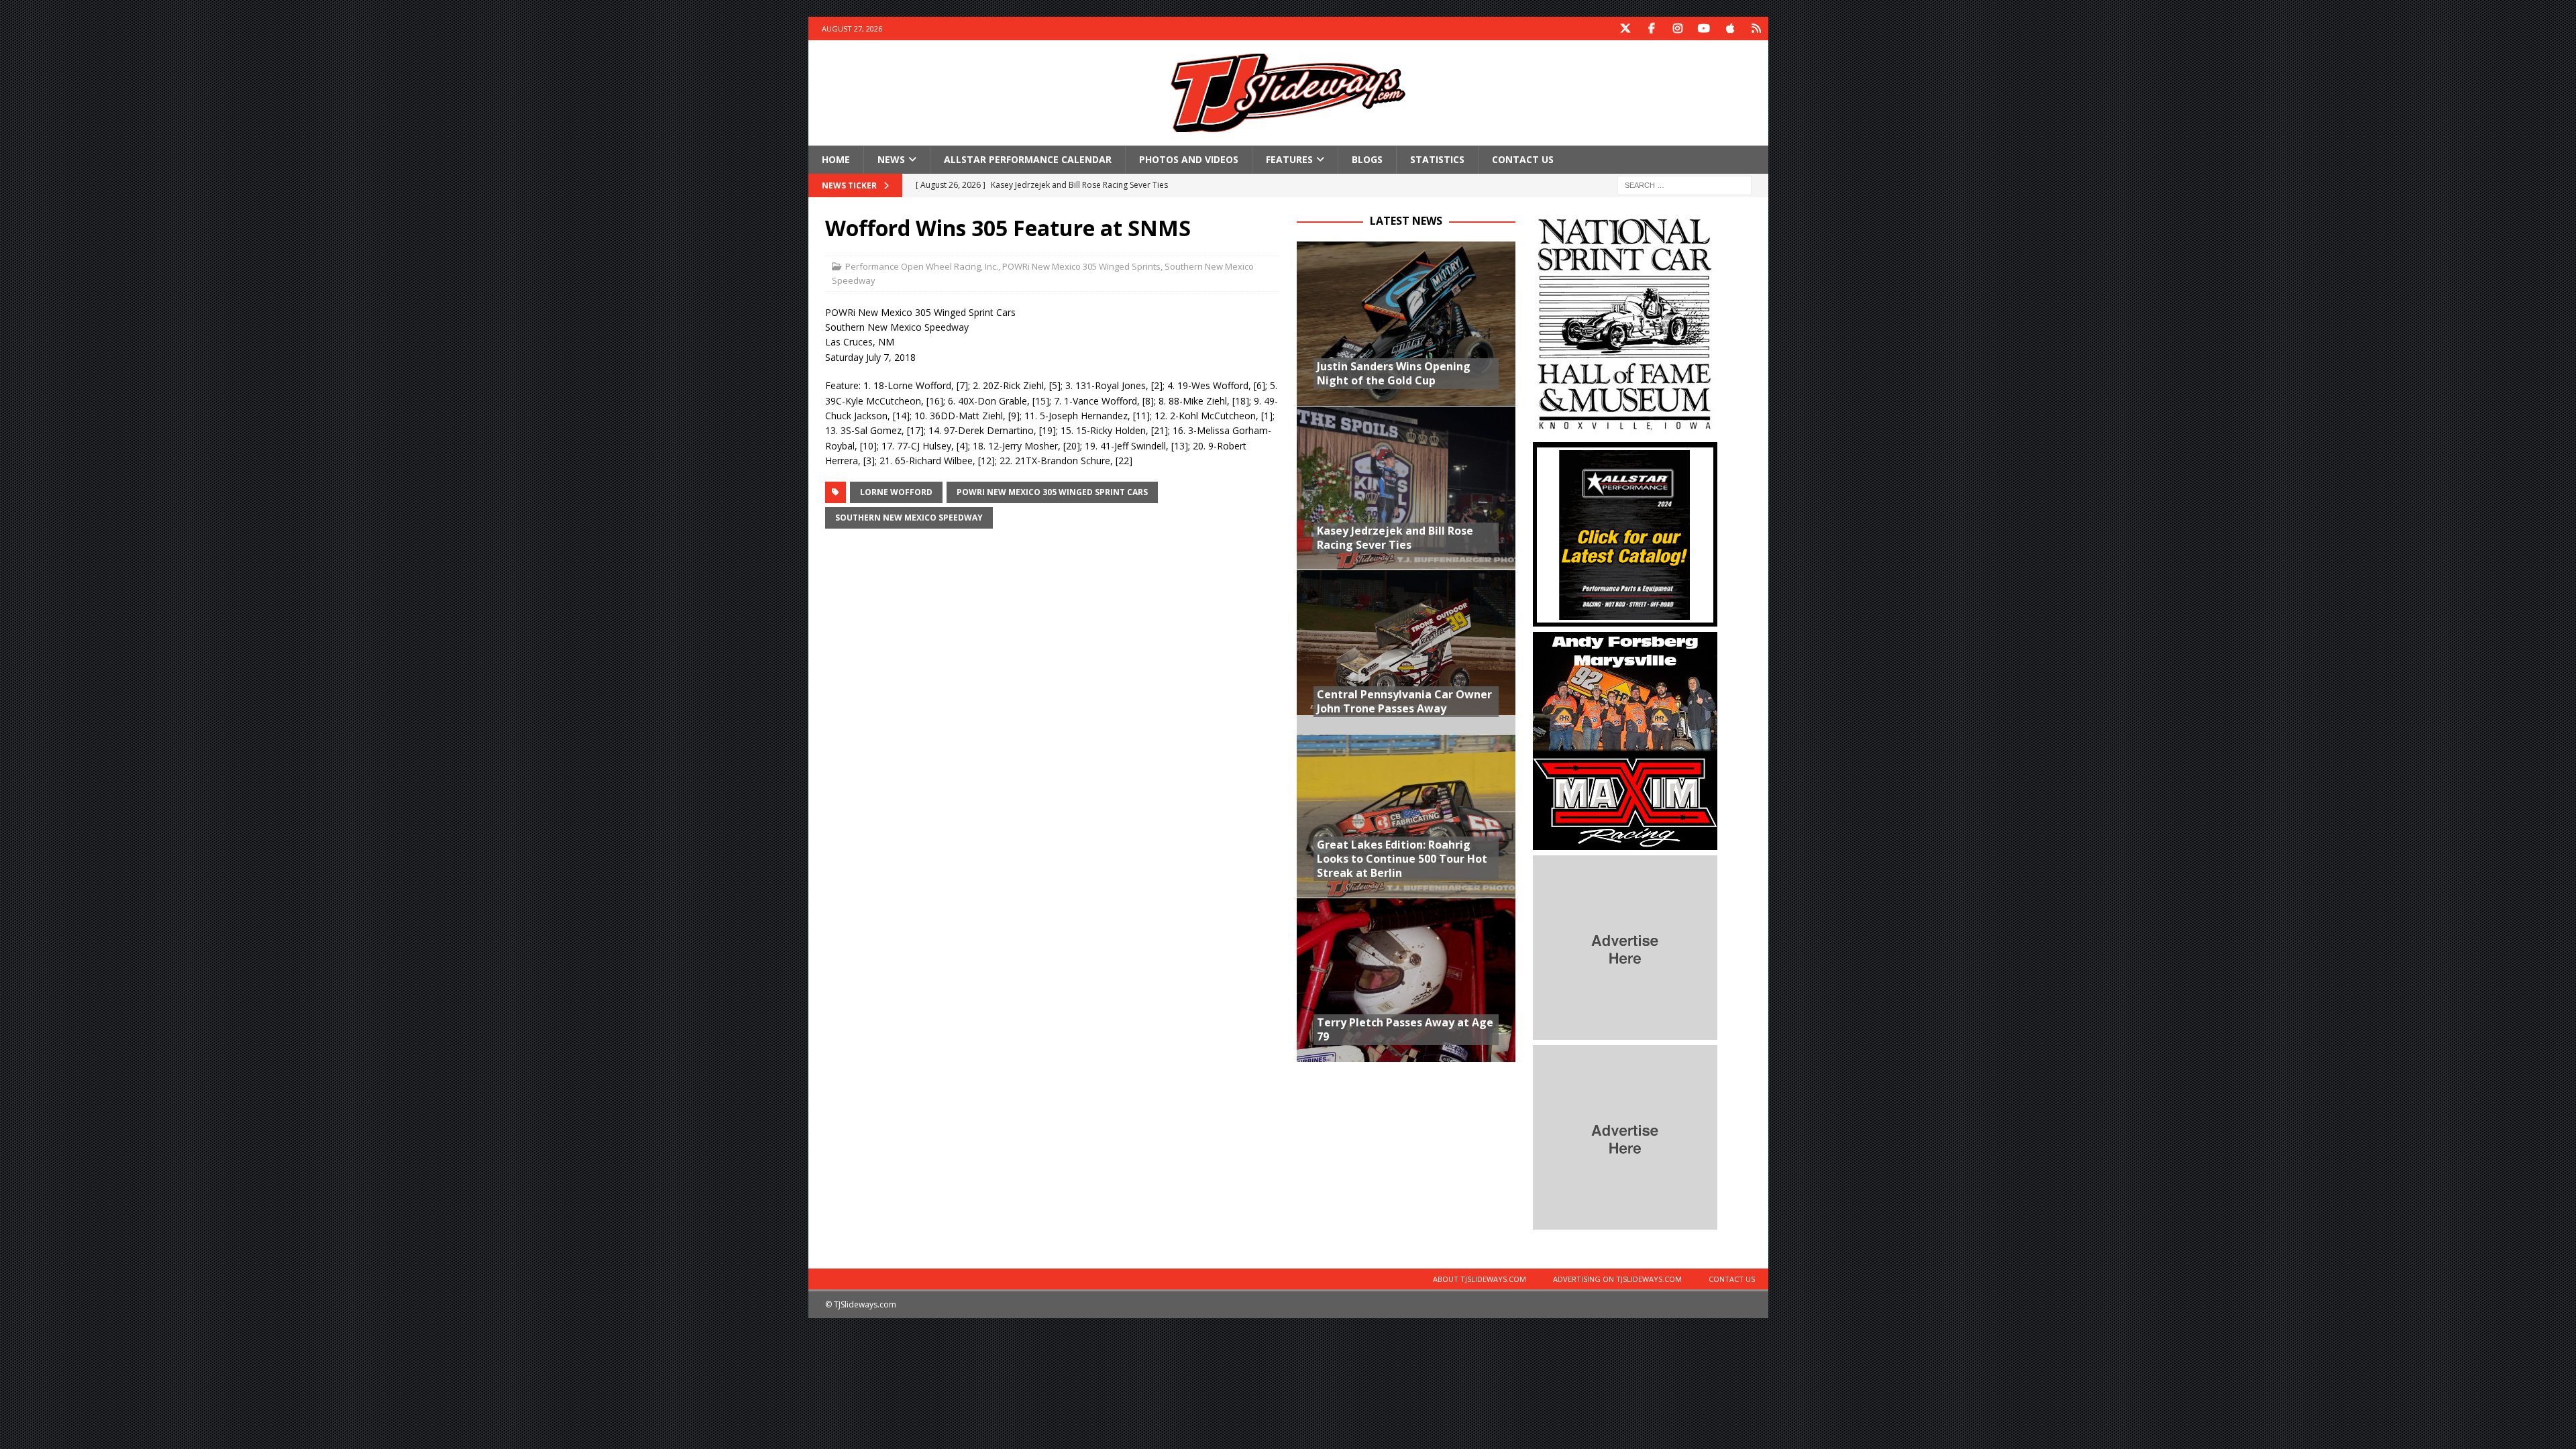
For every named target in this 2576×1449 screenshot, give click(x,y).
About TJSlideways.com (1480, 1279)
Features (1289, 159)
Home (836, 159)
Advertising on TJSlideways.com (1617, 1279)
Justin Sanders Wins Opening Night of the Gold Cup (1394, 373)
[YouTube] (1704, 29)
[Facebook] (1652, 29)
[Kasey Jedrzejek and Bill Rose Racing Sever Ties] (1406, 488)
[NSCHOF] (1625, 429)
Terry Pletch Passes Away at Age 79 (1405, 1029)
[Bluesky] (1757, 29)
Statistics (1437, 159)
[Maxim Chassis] (1625, 842)
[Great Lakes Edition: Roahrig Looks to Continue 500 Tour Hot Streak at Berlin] (1406, 816)
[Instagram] (1678, 29)
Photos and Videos (1189, 159)
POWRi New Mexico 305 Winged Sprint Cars (1052, 492)
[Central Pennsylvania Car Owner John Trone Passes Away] (1406, 652)
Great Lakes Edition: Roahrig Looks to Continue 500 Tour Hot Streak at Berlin (1402, 859)
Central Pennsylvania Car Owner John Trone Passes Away (1404, 701)
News (891, 159)
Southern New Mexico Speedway (909, 518)
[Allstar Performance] (1625, 619)
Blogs (1367, 159)
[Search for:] (1684, 185)
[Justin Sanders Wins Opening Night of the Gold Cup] (1406, 324)
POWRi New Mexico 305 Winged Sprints (1081, 266)
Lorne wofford (896, 492)
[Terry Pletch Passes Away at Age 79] (1406, 980)
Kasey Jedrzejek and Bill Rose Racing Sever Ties (1395, 538)
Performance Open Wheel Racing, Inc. (922, 266)
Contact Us (1523, 159)
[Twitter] (1626, 29)
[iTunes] (1730, 29)
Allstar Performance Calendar (1028, 159)
